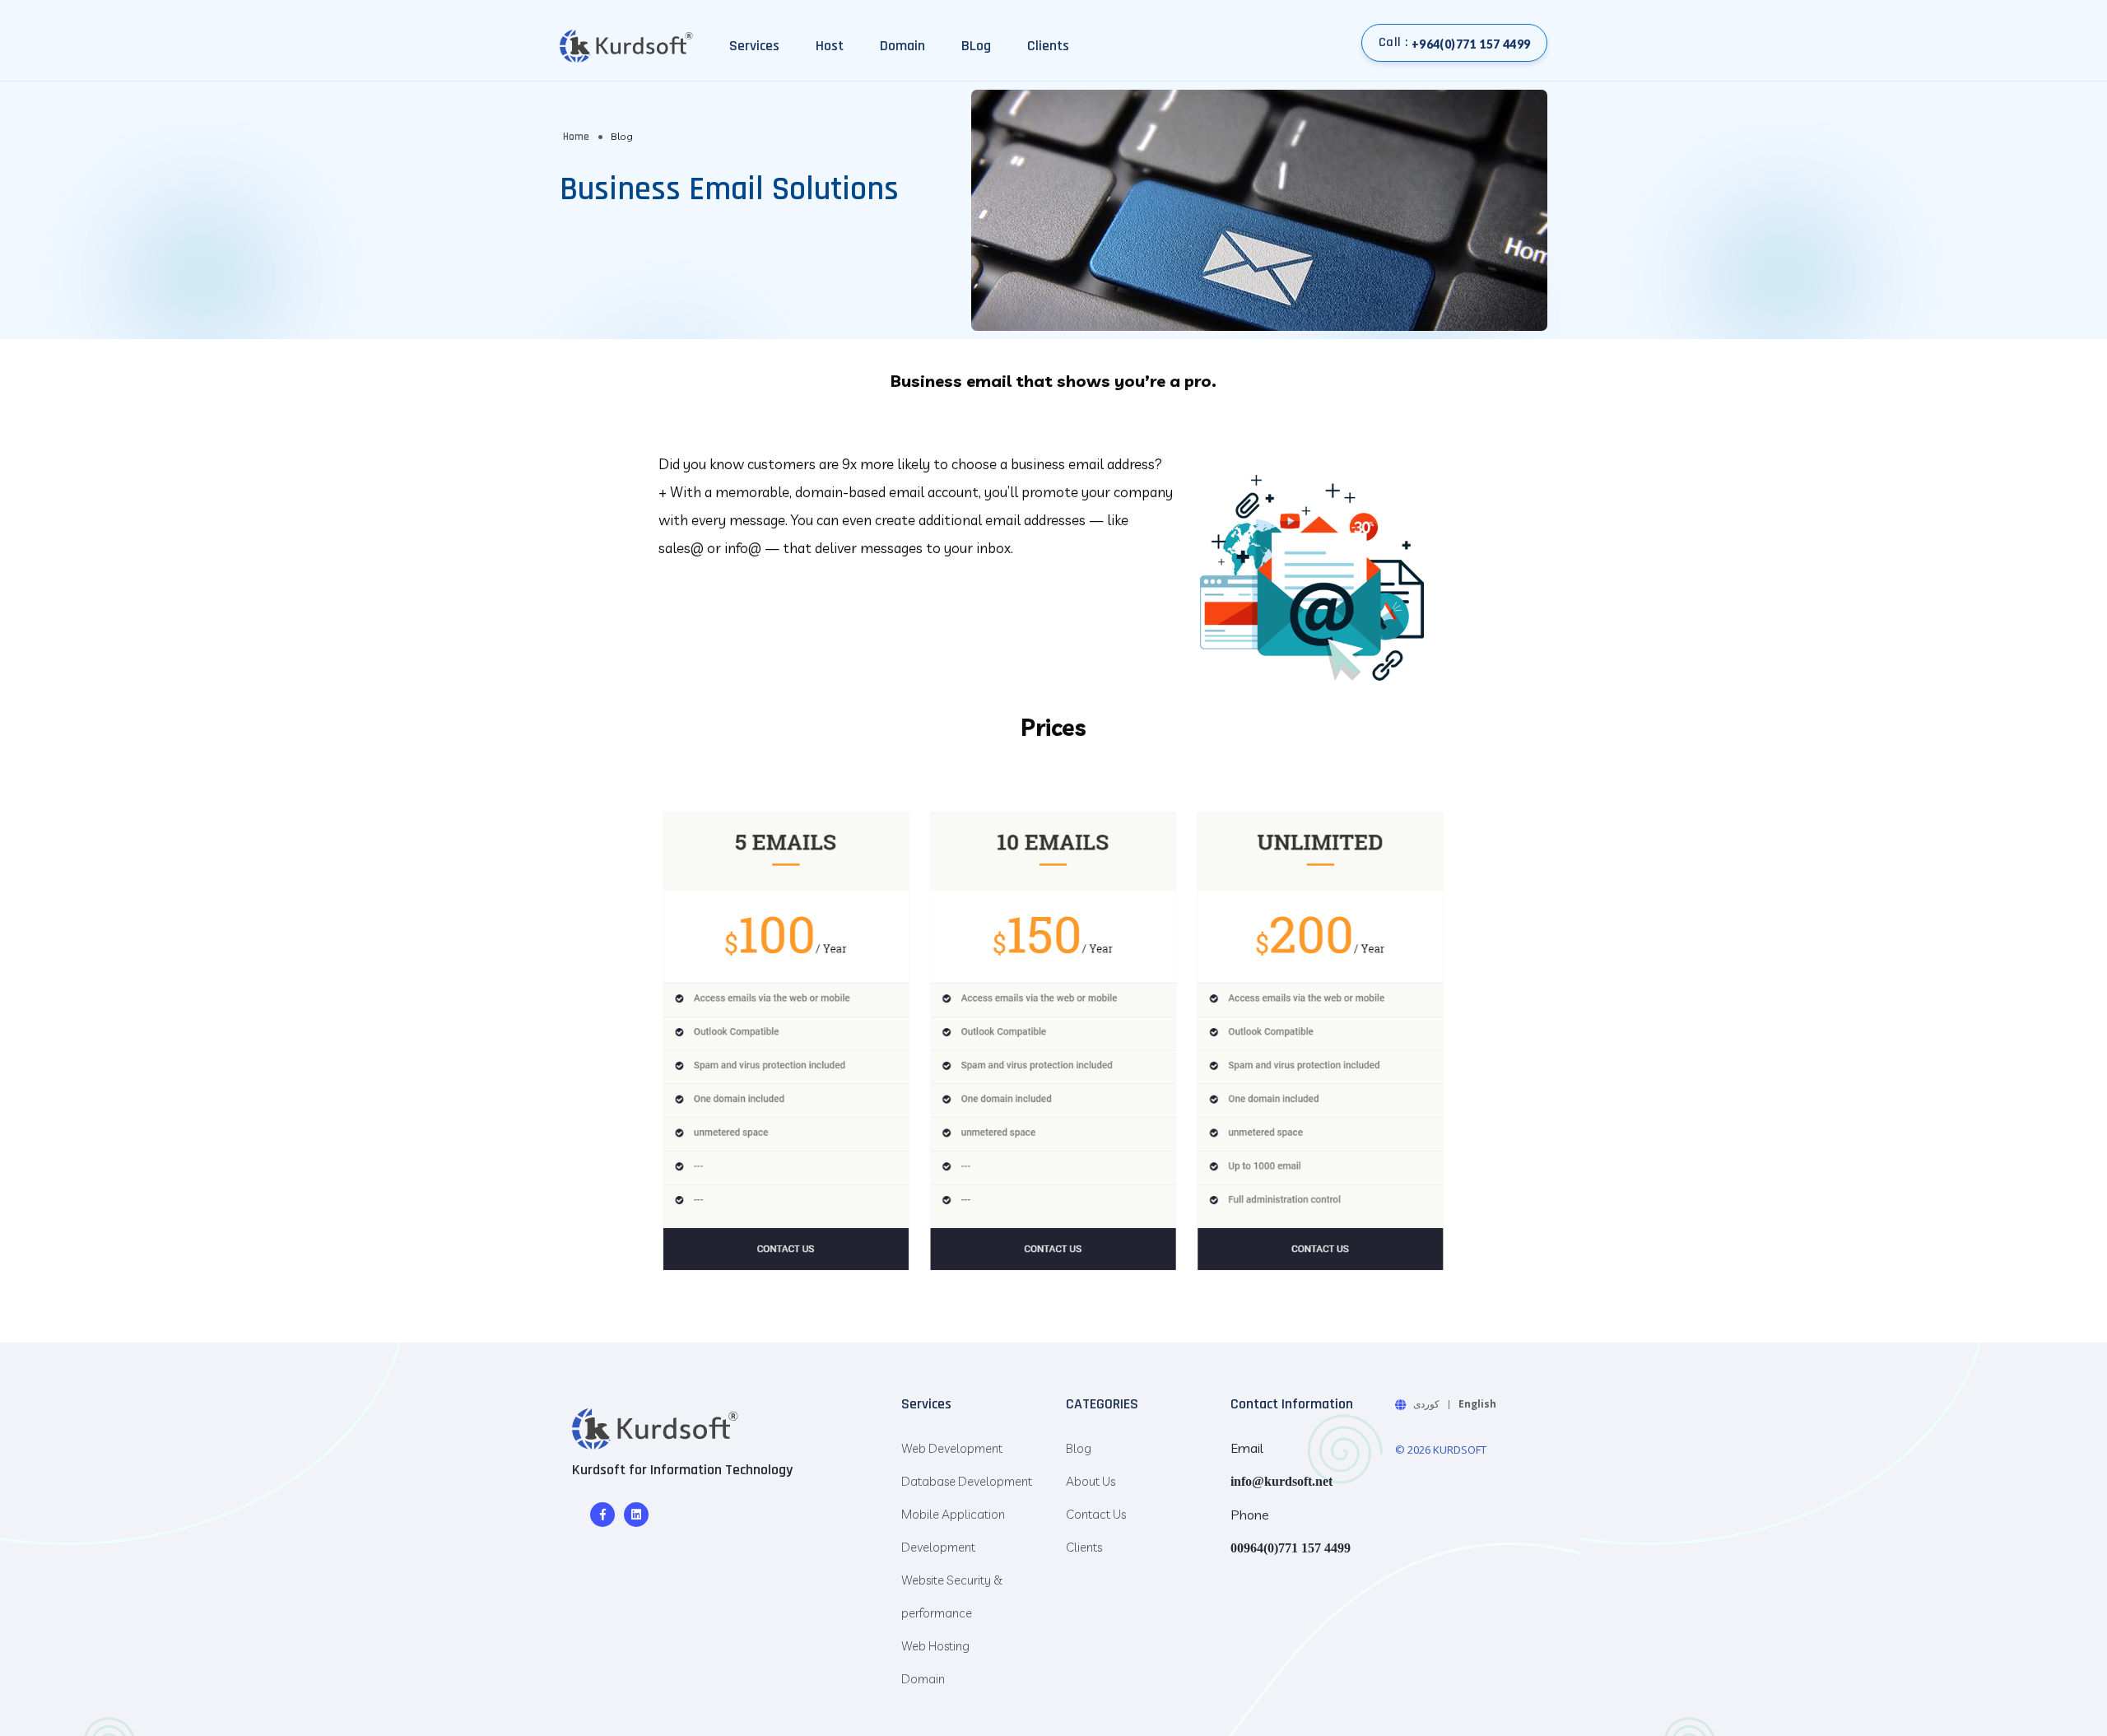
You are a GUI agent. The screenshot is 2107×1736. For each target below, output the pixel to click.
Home (576, 137)
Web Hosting (935, 1646)
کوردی (1426, 1404)
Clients (1048, 46)
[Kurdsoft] (655, 1428)
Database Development (967, 1481)
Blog (1079, 1448)
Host (830, 46)
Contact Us (1096, 1514)
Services (754, 46)
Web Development (952, 1448)
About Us (1091, 1481)
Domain (902, 46)
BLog (976, 46)
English (1477, 1404)
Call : (1454, 42)
